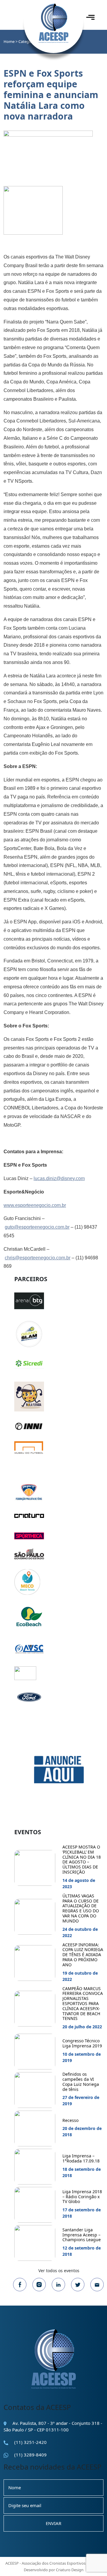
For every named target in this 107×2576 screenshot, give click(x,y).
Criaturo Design (70, 2570)
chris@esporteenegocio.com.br (38, 1258)
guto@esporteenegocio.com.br (37, 1227)
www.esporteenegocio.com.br (35, 1205)
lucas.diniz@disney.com (59, 1178)
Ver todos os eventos (59, 2271)
